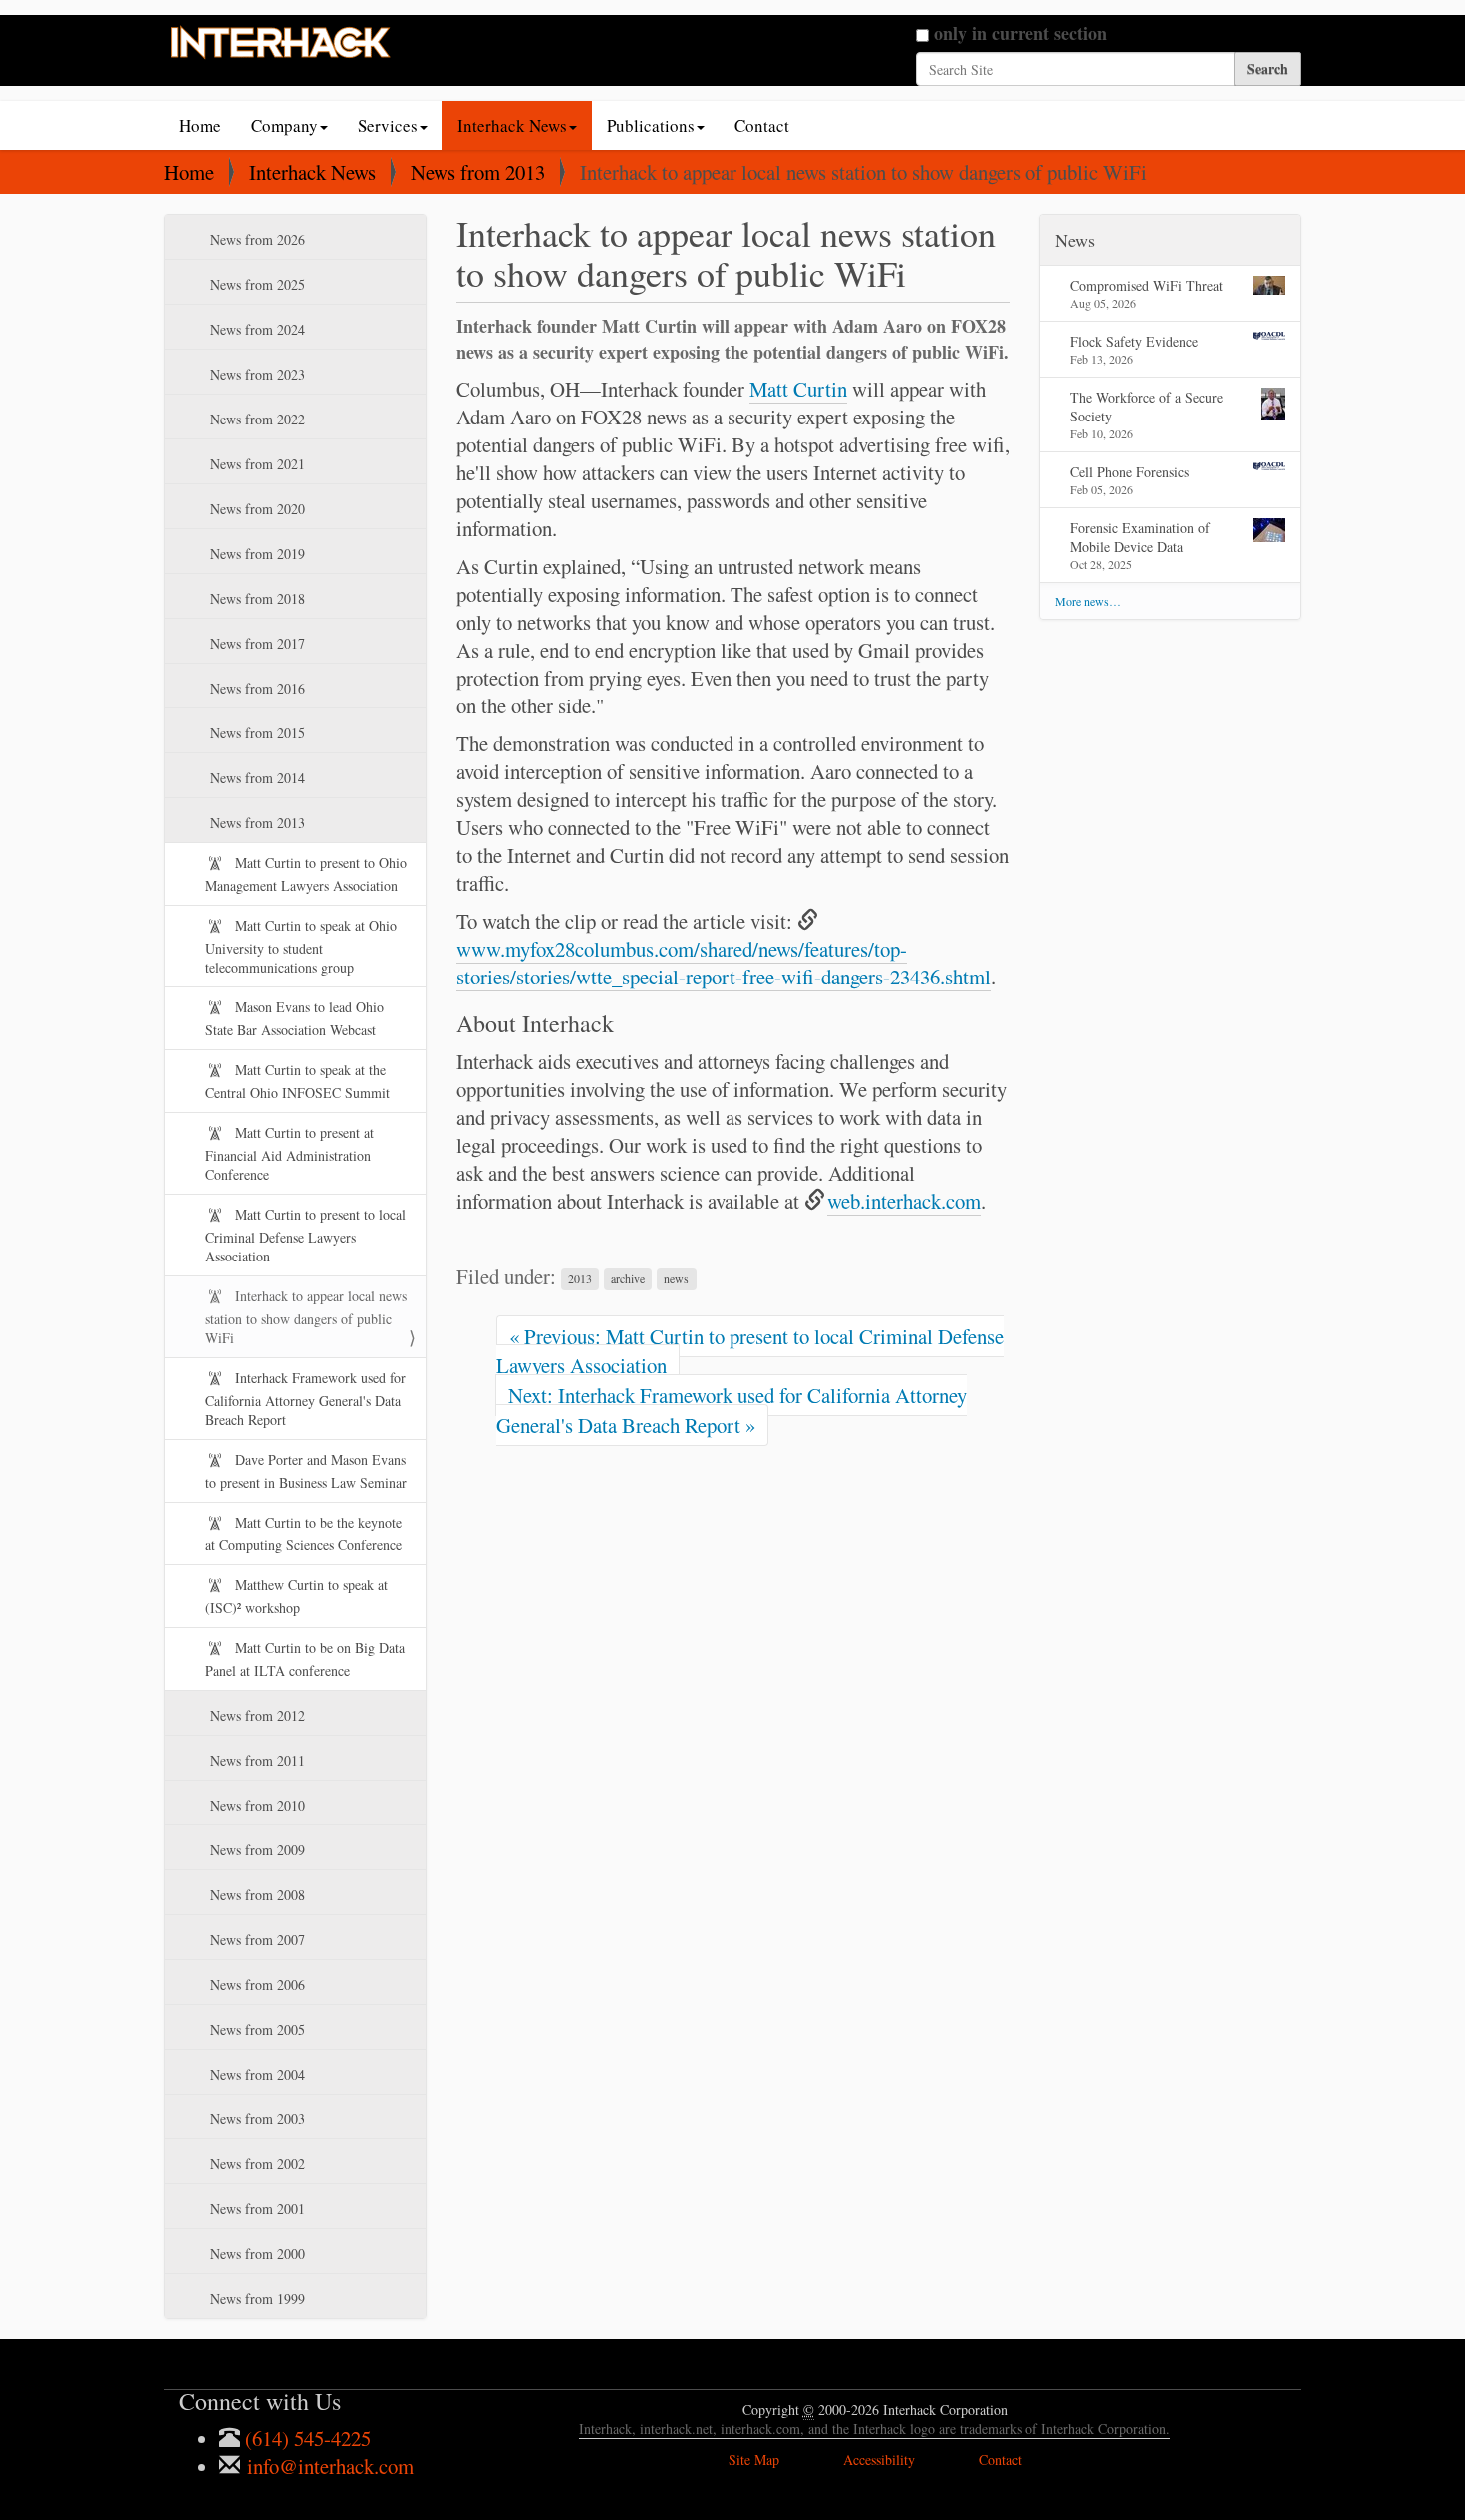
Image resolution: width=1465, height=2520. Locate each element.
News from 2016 (256, 688)
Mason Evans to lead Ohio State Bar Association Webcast (294, 1018)
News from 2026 (256, 240)
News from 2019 (256, 554)
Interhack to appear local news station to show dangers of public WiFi (306, 1317)
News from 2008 (256, 1895)
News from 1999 (256, 2298)
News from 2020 (256, 509)
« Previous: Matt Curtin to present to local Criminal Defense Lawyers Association (750, 1351)
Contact (762, 125)
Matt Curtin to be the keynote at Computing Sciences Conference (303, 1534)
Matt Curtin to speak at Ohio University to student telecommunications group (301, 946)
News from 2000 (256, 2253)
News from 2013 (478, 172)
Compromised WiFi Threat (1147, 285)
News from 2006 (256, 1984)
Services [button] (388, 125)
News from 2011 (256, 1760)
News (1075, 240)
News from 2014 (256, 778)
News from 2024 (256, 329)
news (676, 1279)
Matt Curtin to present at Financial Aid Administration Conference (290, 1153)
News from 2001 (256, 2209)
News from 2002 (256, 2164)
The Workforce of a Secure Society (1147, 407)
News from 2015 (256, 733)
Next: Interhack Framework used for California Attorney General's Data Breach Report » (732, 1410)
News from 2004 (256, 2074)
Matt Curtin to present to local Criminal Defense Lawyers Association (305, 1235)
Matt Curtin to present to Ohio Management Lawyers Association (306, 874)
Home (200, 125)
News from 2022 (256, 419)
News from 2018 (256, 598)
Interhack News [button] (512, 125)
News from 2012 (256, 1715)
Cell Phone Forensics (1130, 472)
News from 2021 (256, 464)
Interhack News (312, 172)
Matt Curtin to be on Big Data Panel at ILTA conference (305, 1659)
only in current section (1021, 33)
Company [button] (285, 125)
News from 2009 (256, 1850)
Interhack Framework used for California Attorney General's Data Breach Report (305, 1399)
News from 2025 (256, 284)
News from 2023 (256, 374)
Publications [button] (651, 125)
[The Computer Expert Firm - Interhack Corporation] (282, 44)
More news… (1088, 601)
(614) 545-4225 (305, 2438)
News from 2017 (256, 643)
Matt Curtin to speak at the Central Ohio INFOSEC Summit (297, 1081)
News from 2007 (256, 1940)
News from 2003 (256, 2119)
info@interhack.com (328, 2466)
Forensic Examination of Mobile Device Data (1140, 537)
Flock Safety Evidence (1134, 341)
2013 (580, 1279)
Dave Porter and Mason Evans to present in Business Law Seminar (306, 1471)
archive (628, 1279)
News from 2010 (256, 1805)
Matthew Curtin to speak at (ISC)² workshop (296, 1596)
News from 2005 (256, 2029)
